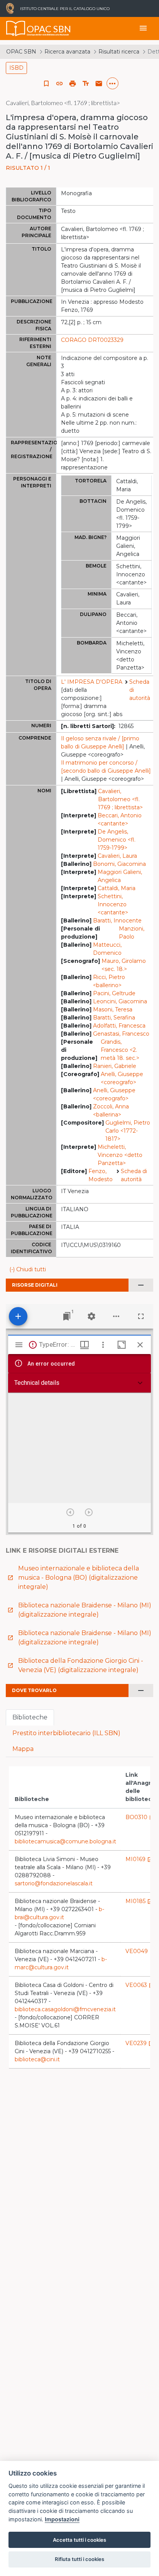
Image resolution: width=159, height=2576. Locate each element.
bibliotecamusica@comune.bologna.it (65, 1841)
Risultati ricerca (119, 52)
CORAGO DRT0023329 (92, 340)
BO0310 (140, 1817)
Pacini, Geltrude (114, 993)
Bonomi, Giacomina (119, 864)
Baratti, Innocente (117, 921)
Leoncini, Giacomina (120, 1001)
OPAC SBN (21, 52)
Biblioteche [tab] (30, 1717)
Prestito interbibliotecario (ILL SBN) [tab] (66, 1733)
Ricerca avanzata (67, 52)
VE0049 (140, 1951)
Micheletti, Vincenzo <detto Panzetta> (120, 1155)
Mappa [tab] (23, 1749)
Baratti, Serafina (114, 1018)
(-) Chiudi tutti (28, 1269)
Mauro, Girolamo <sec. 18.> (124, 965)
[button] (59, 84)
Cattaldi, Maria (117, 888)
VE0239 (140, 2043)
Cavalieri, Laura (117, 856)
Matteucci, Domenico (107, 949)
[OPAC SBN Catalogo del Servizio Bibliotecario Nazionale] (16, 28)
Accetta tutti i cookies (79, 2540)
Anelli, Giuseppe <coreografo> (122, 1078)
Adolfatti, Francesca (119, 1026)
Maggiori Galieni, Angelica (120, 876)
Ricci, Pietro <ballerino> (109, 981)
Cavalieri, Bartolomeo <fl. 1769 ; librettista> (120, 799)
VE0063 (140, 1985)
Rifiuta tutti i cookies (79, 2559)
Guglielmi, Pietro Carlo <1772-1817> (128, 1131)
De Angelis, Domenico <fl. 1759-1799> (117, 840)
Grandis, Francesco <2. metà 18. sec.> (120, 1050)
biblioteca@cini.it (37, 2059)
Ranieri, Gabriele (115, 1066)
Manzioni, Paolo (132, 933)
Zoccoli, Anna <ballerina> (111, 1111)
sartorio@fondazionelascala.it (54, 1883)
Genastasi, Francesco (121, 1034)
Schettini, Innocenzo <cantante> (113, 904)
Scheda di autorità (140, 690)
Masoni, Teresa (113, 1009)
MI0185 (139, 1901)
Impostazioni (62, 2519)
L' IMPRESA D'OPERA (92, 682)
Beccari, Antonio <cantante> (120, 819)
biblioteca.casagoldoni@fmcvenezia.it (65, 2009)
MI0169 (139, 1859)
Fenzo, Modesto (101, 1175)
